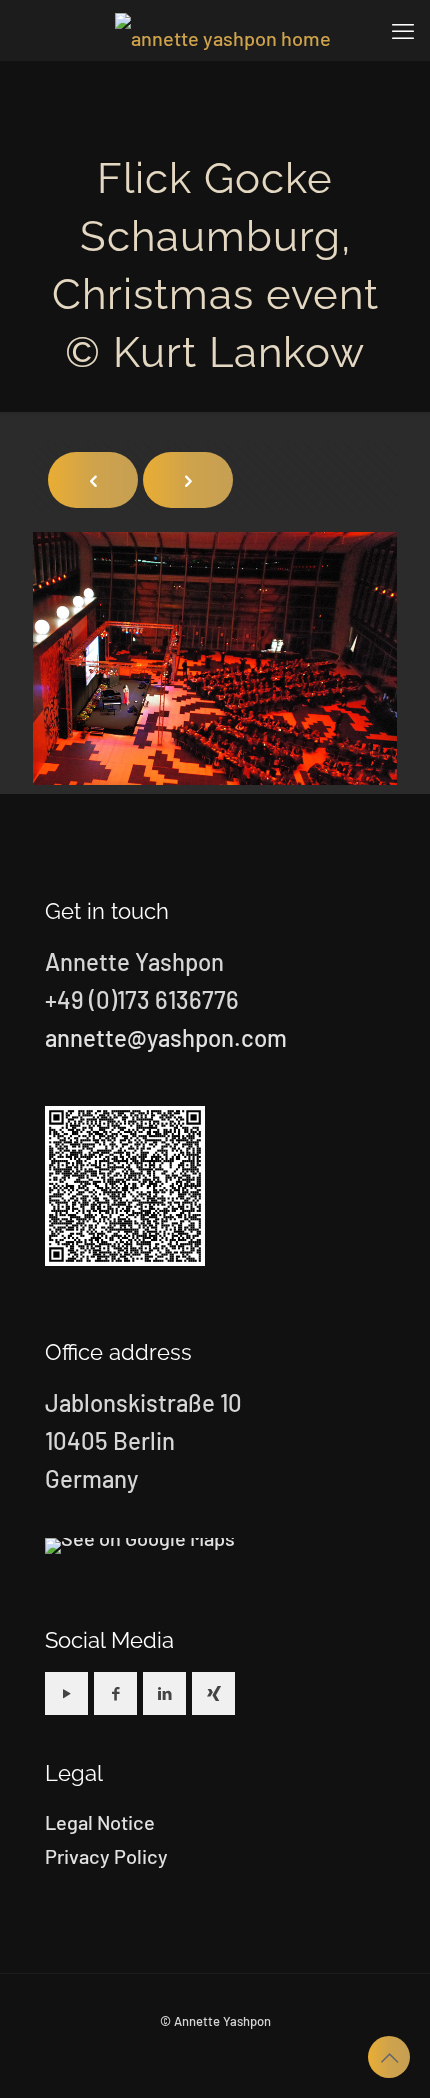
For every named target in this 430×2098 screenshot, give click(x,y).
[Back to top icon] (389, 2057)
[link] (140, 1546)
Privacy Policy (106, 1856)
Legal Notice (100, 1822)
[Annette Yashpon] (222, 30)
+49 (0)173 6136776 (142, 999)
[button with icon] (66, 1693)
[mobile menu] (403, 30)
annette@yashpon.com (166, 1037)
